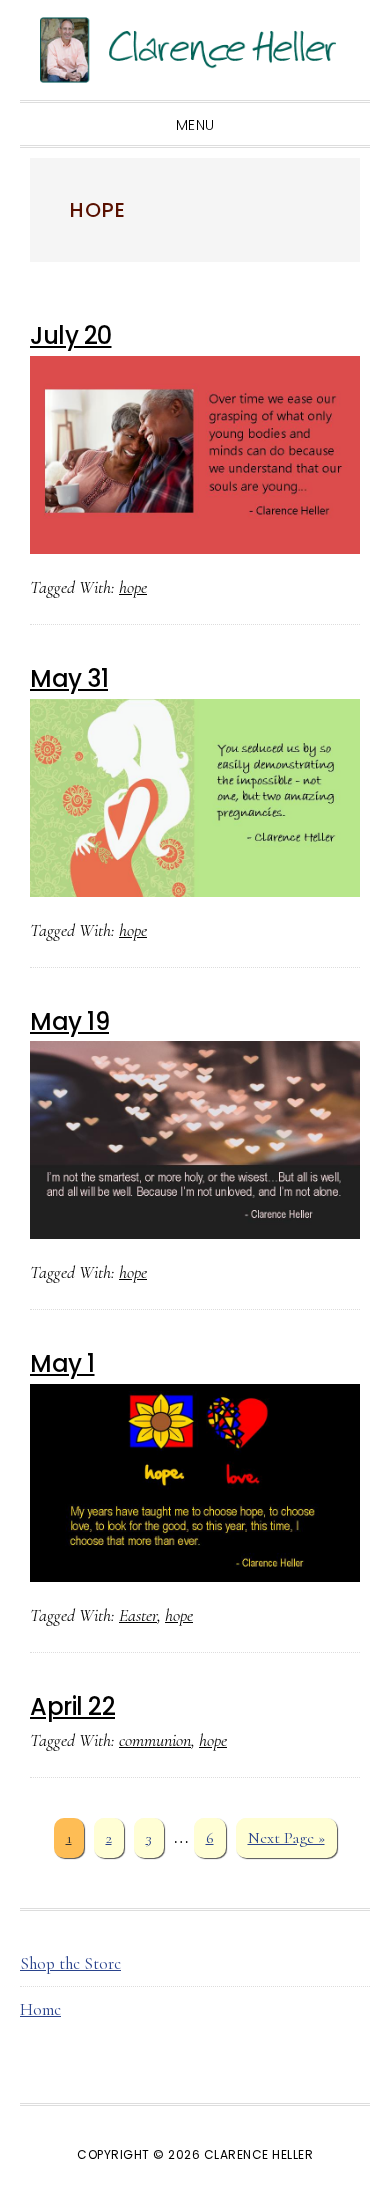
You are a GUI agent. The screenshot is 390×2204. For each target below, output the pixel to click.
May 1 (62, 1363)
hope (133, 587)
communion (155, 1740)
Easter (138, 1615)
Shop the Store (70, 1963)
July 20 (71, 335)
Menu (195, 125)
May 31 (69, 678)
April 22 (72, 1706)
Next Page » (286, 1842)
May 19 (69, 1021)
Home (40, 2009)
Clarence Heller (195, 50)
